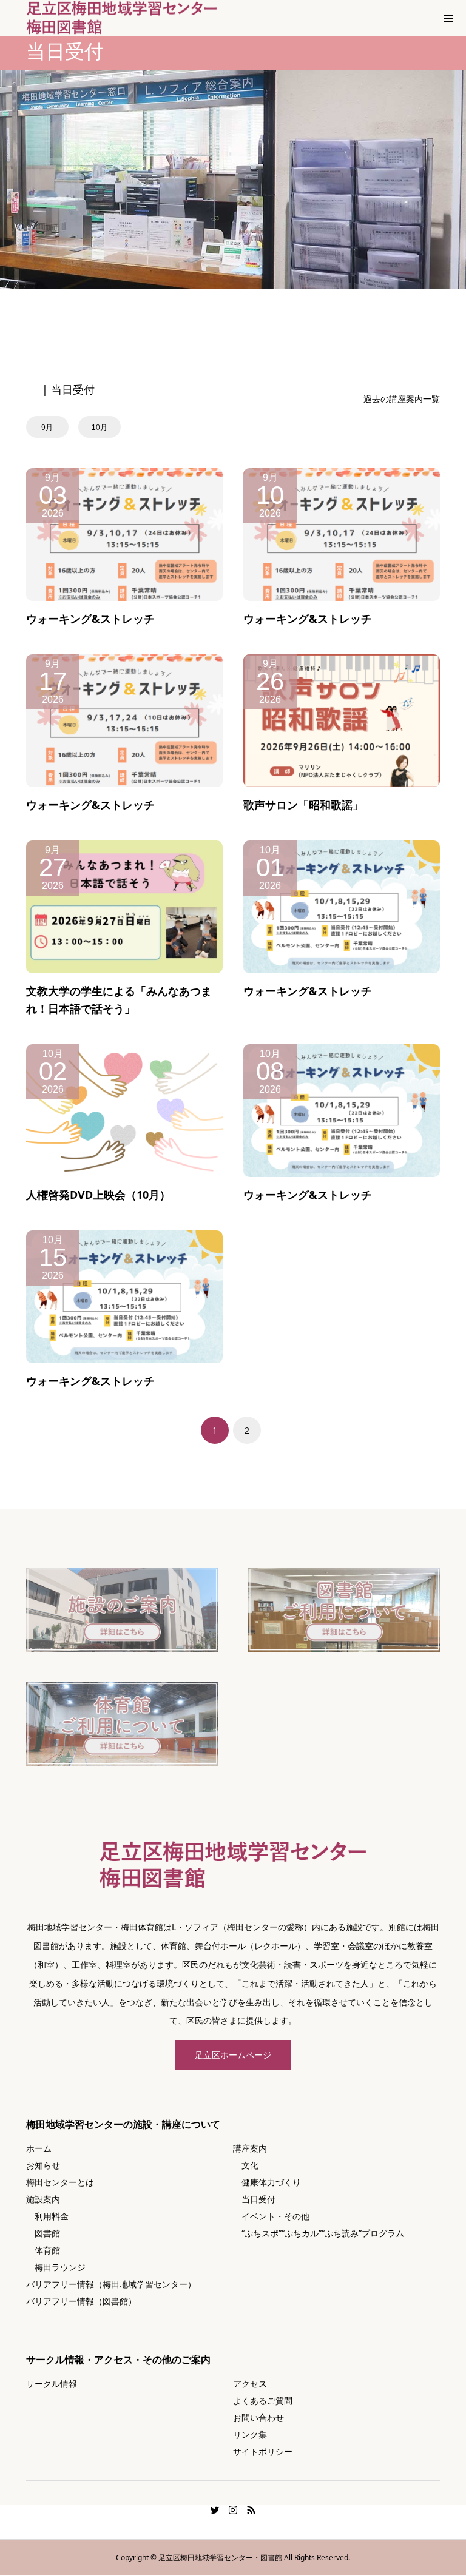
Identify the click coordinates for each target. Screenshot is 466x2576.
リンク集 (250, 2434)
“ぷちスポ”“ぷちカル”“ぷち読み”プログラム (319, 2233)
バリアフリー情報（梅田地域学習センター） (111, 2284)
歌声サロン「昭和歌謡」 (303, 805)
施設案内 (43, 2199)
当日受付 (254, 2199)
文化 (246, 2165)
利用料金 (47, 2216)
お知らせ (43, 2165)
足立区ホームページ (233, 2055)
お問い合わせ (258, 2417)
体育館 (43, 2250)
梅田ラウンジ (56, 2267)
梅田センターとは (60, 2182)
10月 (100, 428)
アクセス (250, 2383)
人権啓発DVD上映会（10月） (98, 1195)
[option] (51, 427)
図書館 (43, 2233)
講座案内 (250, 2148)
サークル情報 (52, 2383)
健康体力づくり (267, 2182)
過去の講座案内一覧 (402, 399)
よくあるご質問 (263, 2400)
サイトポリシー (263, 2451)
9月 (47, 428)
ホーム (39, 2148)
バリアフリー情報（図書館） (81, 2301)
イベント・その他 (271, 2216)
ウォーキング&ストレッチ (90, 619)
